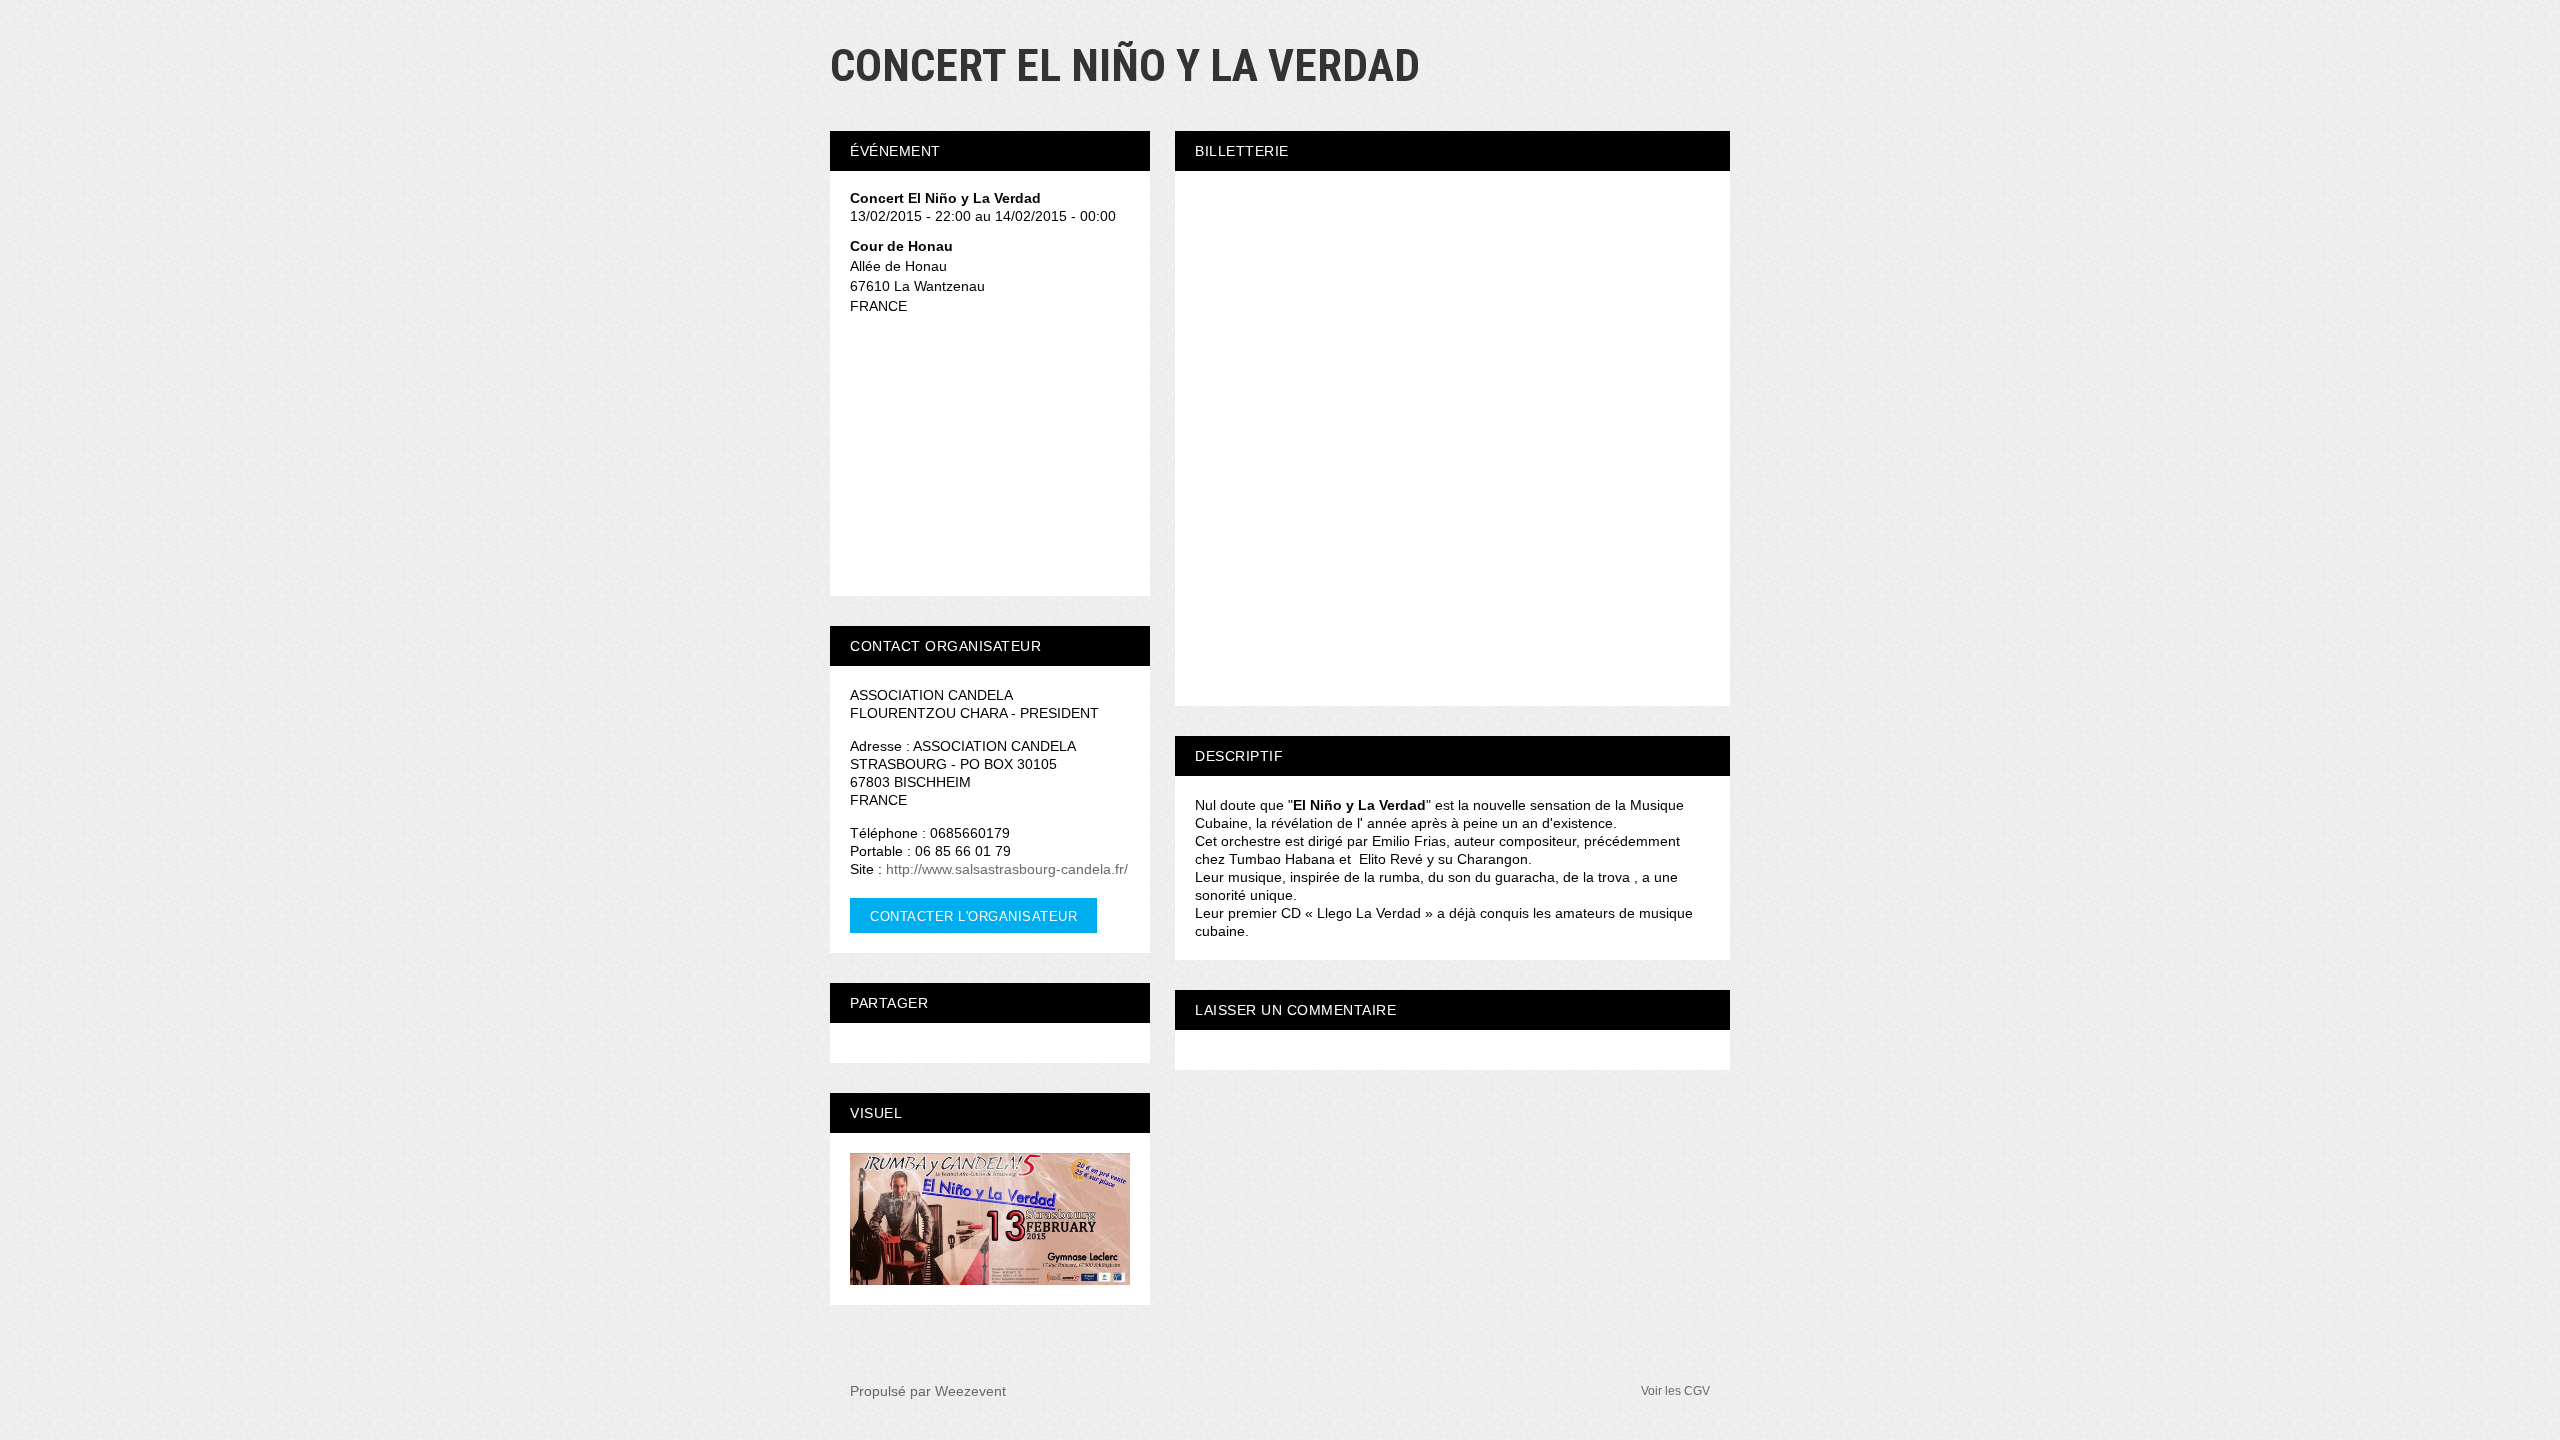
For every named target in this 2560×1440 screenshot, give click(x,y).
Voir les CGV (1675, 1391)
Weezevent (970, 1391)
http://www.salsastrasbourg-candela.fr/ (1007, 869)
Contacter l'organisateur (973, 916)
